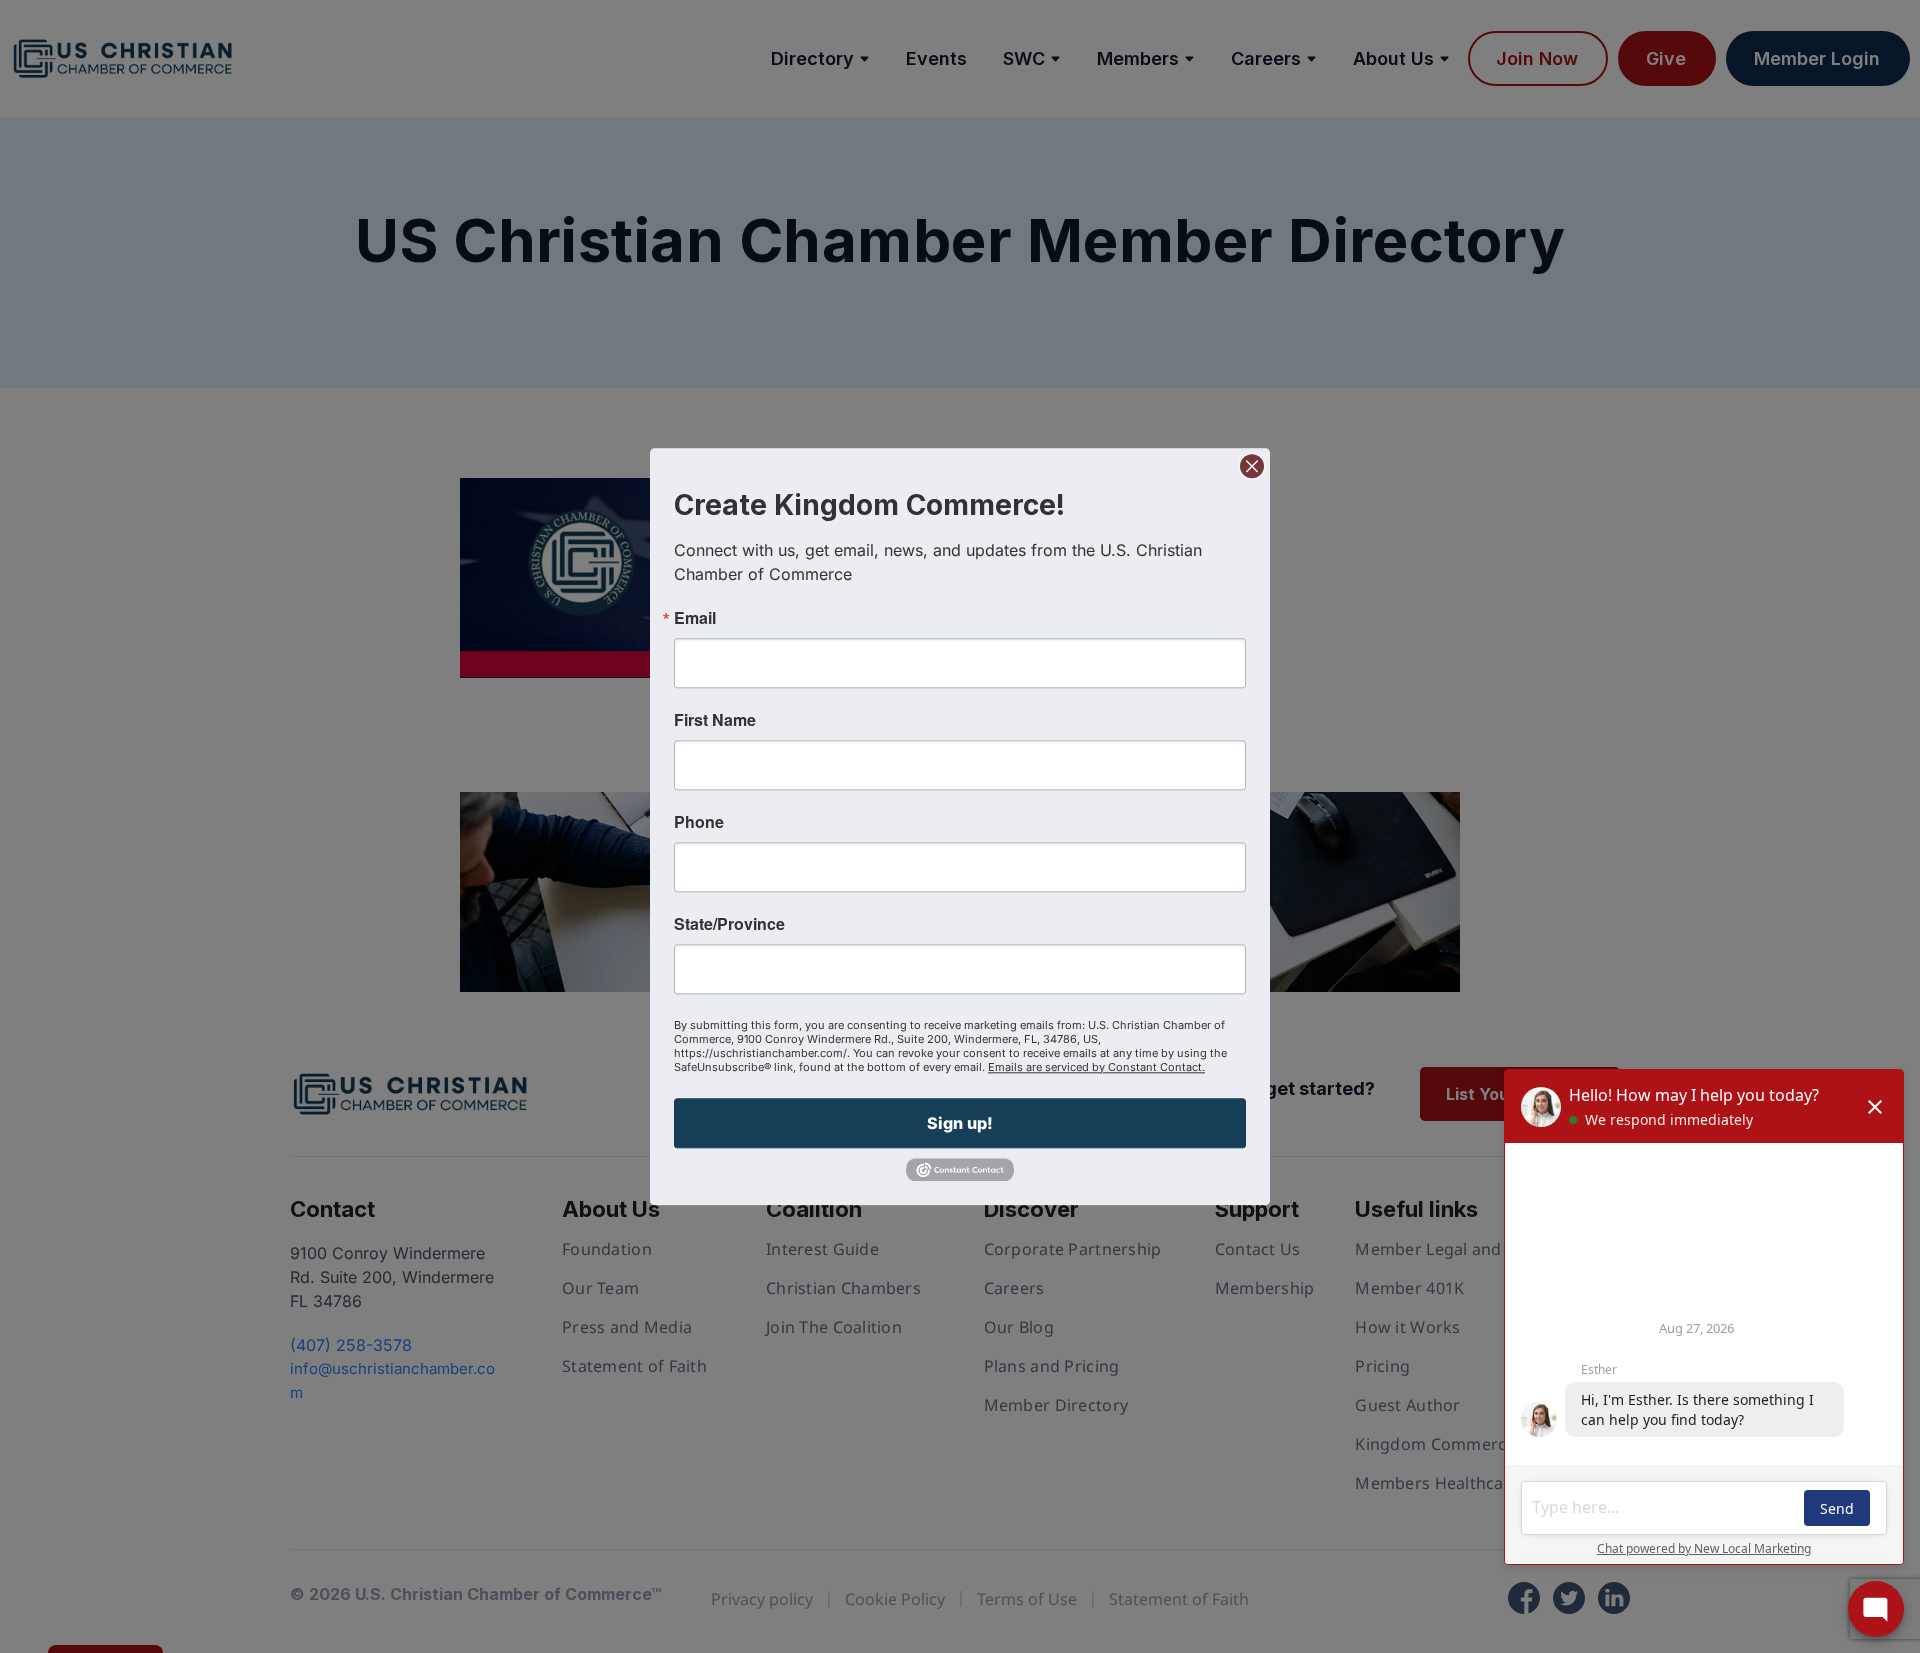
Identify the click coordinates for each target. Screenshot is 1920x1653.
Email (695, 618)
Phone (699, 822)
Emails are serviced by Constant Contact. (1096, 1067)
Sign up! (960, 1123)
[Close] (1252, 466)
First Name (715, 720)
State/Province (729, 924)
